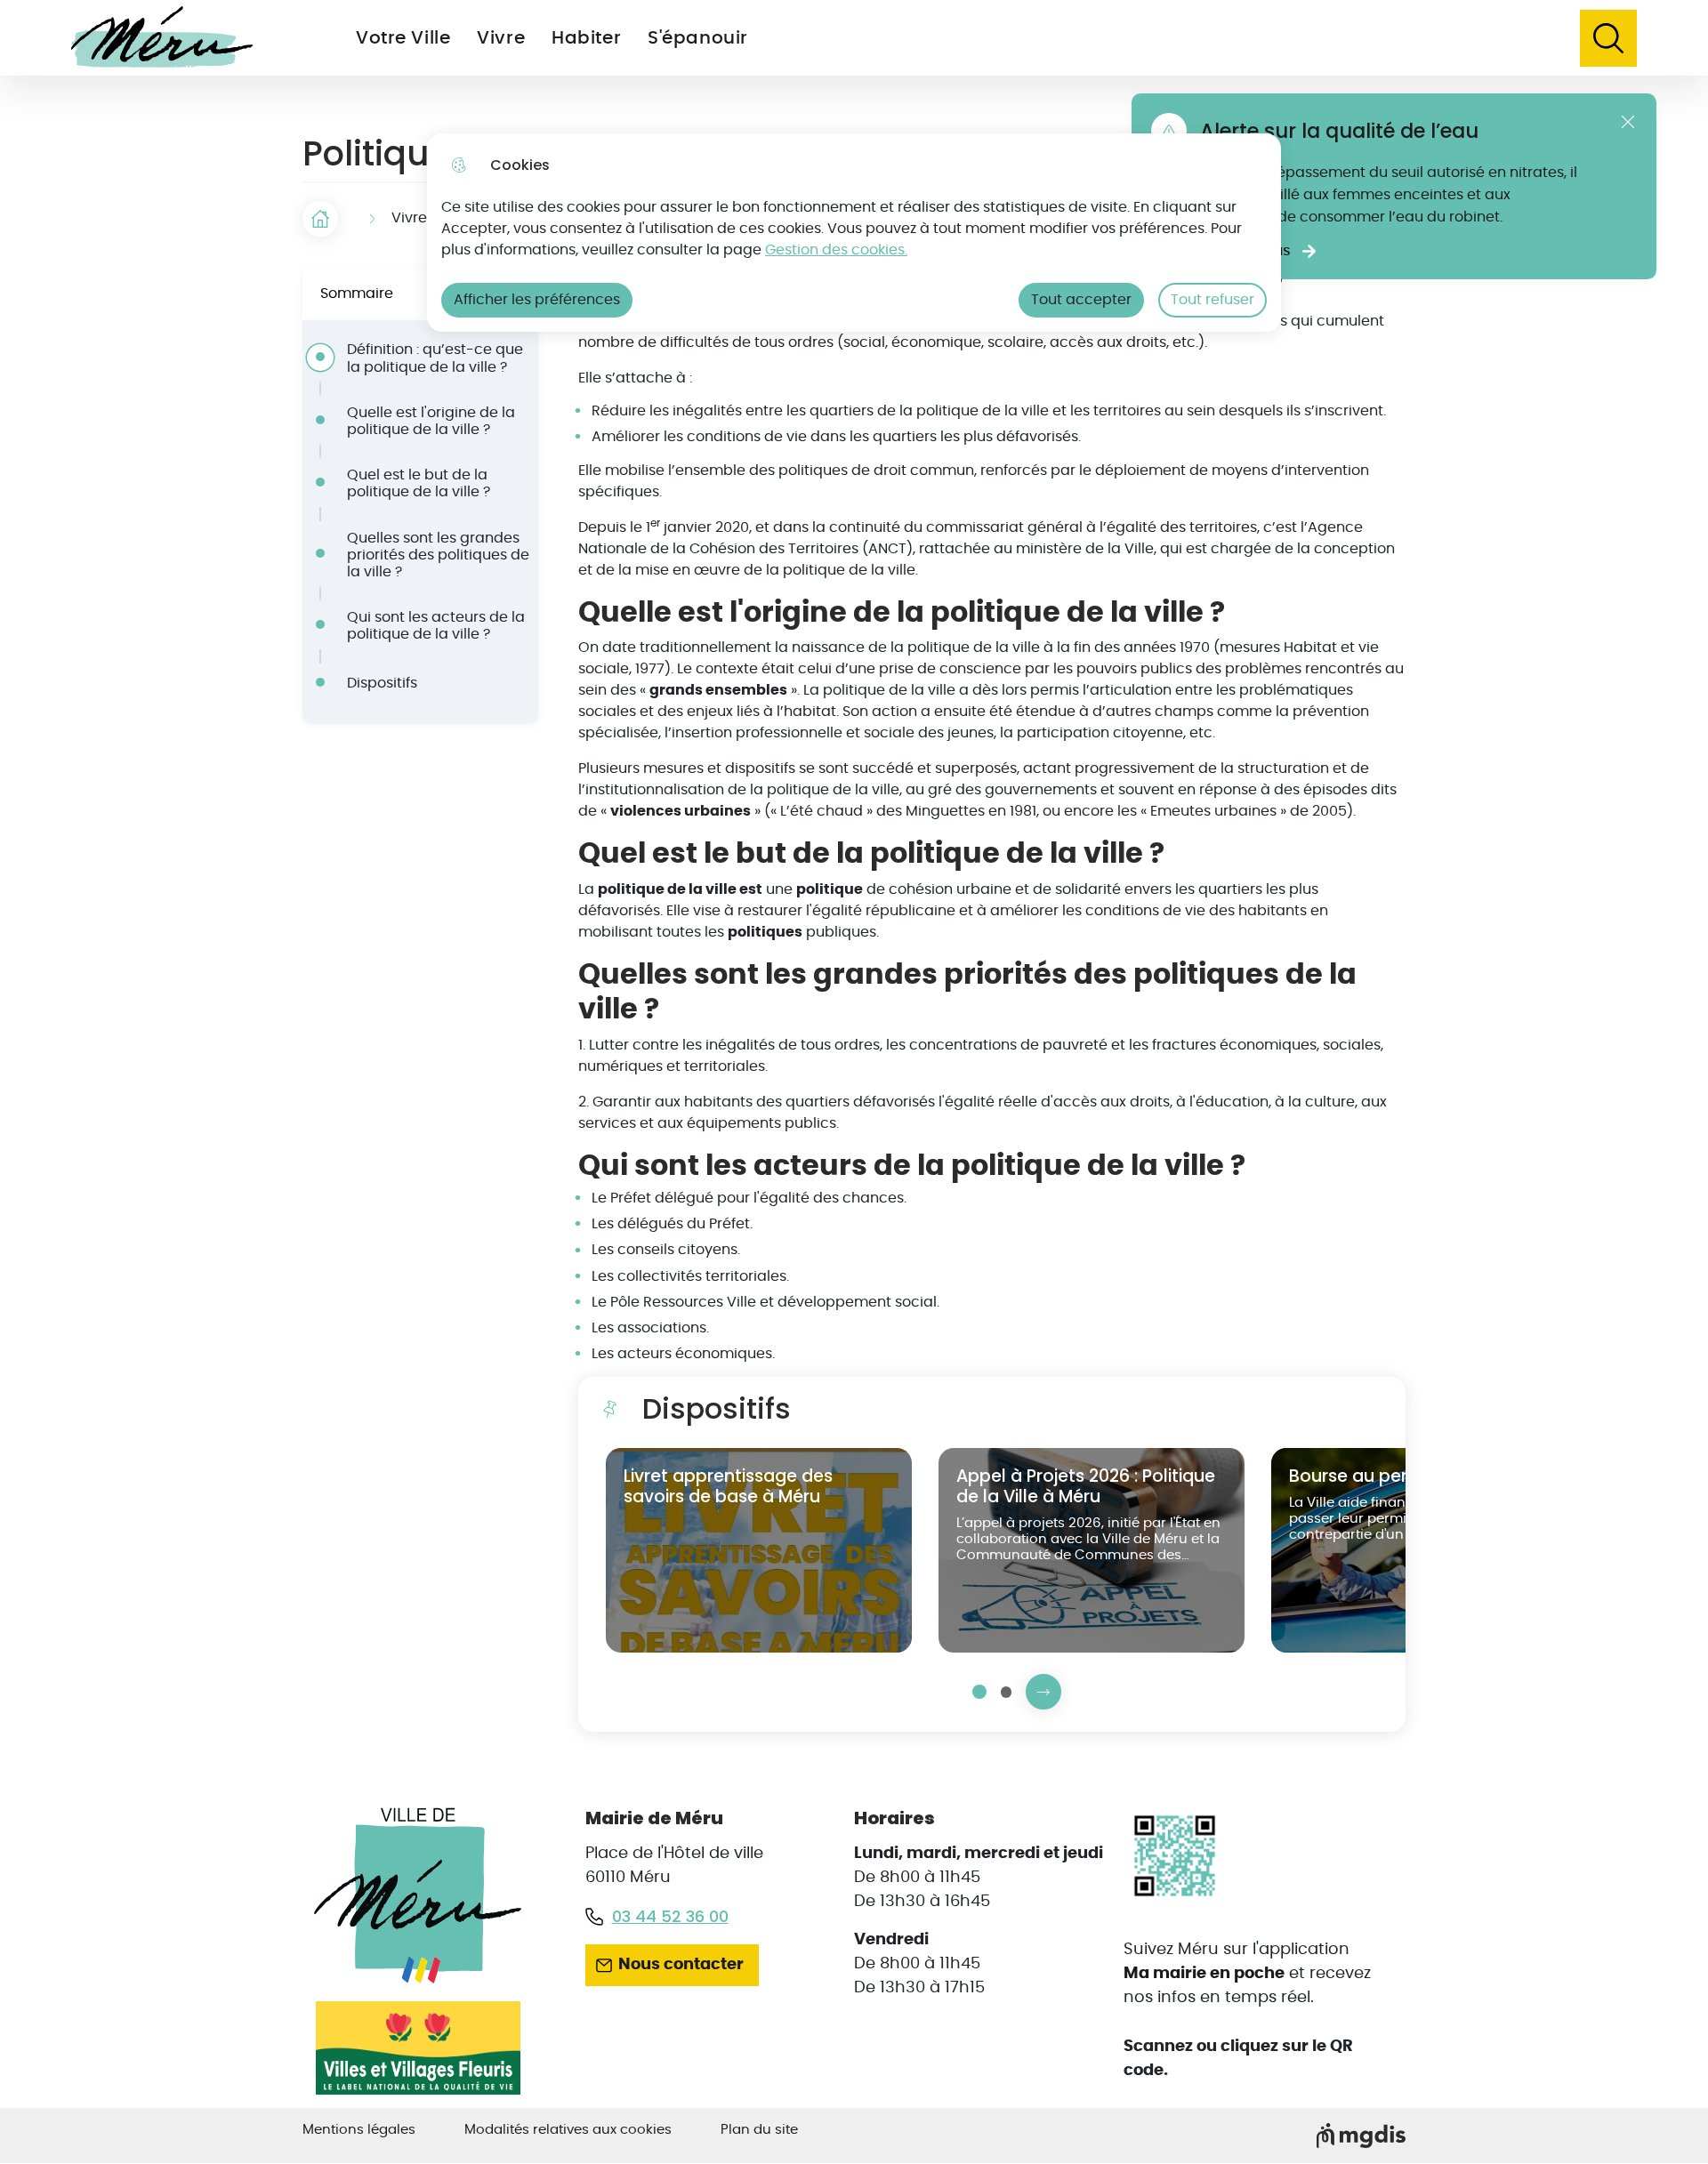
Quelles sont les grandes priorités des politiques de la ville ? (438, 555)
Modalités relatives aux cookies (568, 2130)
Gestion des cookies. (836, 250)
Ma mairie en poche (1204, 1974)
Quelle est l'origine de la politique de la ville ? (431, 421)
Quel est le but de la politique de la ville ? (419, 483)
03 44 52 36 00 (670, 1916)
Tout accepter (1081, 300)
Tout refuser (1213, 300)
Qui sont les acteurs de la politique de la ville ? (436, 626)
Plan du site (759, 2130)
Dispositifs (382, 683)
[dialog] (854, 233)
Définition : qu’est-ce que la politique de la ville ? (435, 358)
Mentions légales (359, 2130)
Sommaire (357, 294)
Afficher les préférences (537, 300)
